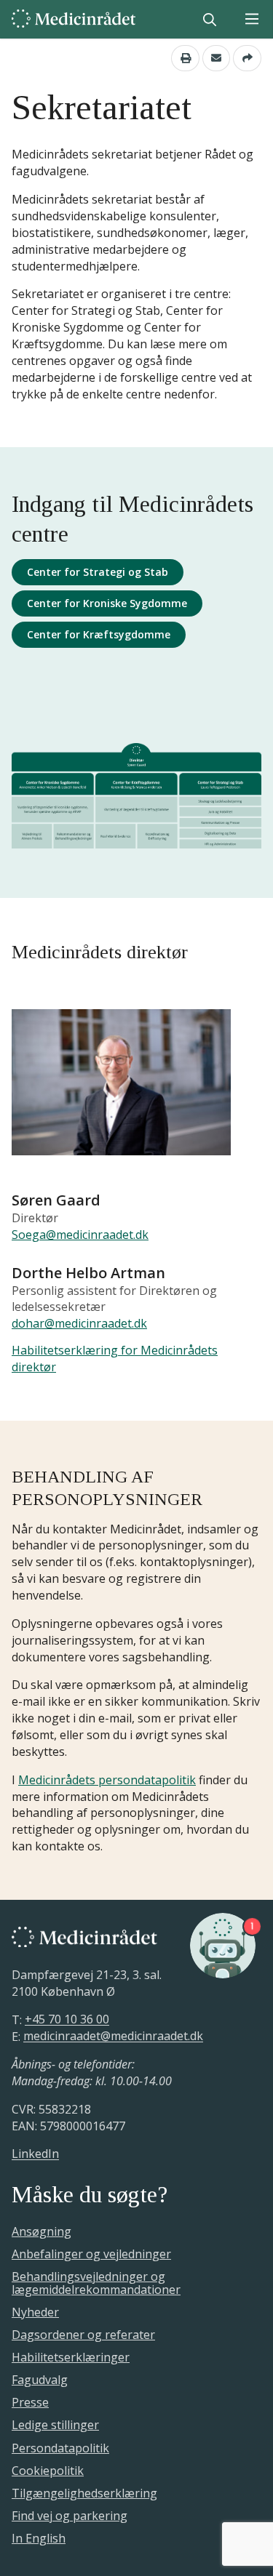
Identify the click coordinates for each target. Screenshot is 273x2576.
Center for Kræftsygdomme (99, 634)
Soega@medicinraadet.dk (80, 1235)
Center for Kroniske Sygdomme (107, 603)
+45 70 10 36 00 (67, 2020)
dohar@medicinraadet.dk (79, 1323)
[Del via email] (217, 58)
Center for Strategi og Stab (98, 572)
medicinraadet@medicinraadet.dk (113, 2037)
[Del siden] (247, 58)
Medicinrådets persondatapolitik (107, 1780)
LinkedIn (35, 2154)
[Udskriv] (185, 58)
